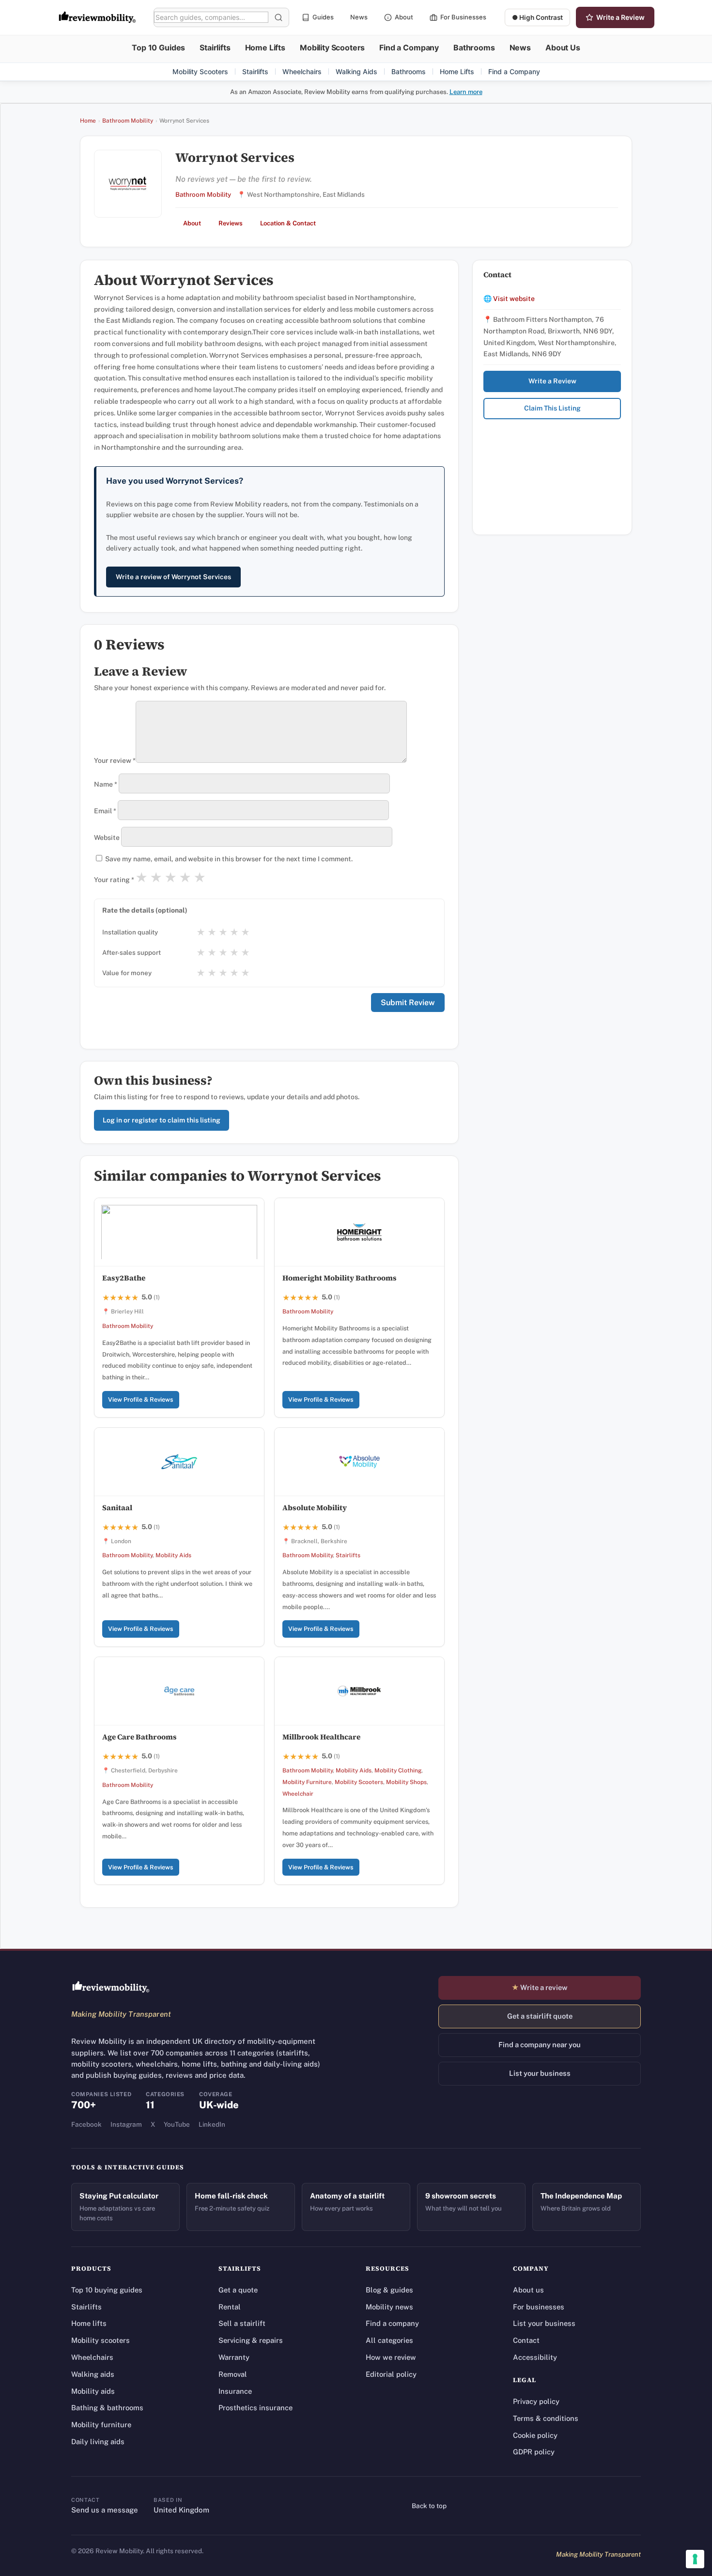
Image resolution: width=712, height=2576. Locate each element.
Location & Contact (288, 223)
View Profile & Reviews (141, 1399)
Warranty (234, 2357)
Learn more (466, 92)
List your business (540, 2073)
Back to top (429, 2506)
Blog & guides (389, 2290)
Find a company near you (540, 2045)
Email (105, 811)
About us (528, 2290)
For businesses (539, 2307)
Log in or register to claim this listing (162, 1120)
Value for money (127, 973)
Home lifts (89, 2323)
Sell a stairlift (242, 2323)
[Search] (279, 17)
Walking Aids (356, 71)
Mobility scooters (101, 2340)
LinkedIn (212, 2124)
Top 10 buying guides (107, 2290)
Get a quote (238, 2290)
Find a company (392, 2323)
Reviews (231, 223)
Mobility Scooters (332, 47)
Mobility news (389, 2307)
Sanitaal (117, 1508)
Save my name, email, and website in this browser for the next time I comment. (229, 859)
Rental (230, 2307)
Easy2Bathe (124, 1278)
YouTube (177, 2124)
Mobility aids (93, 2391)
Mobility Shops (406, 1782)
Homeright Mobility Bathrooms (340, 1278)
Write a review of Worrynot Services (173, 577)
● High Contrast (537, 17)
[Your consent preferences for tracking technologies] (695, 2559)
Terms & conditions (546, 2418)
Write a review (540, 1987)
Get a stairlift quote (540, 2016)
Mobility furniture (101, 2425)
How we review (391, 2357)
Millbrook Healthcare (321, 1737)
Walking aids (93, 2374)
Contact (526, 2340)
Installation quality (130, 932)
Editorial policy (391, 2374)
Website (107, 838)
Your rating (114, 880)
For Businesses (463, 17)
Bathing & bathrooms (107, 2408)
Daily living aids (98, 2442)
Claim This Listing (552, 408)
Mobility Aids (173, 1555)
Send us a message (105, 2510)
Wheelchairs (302, 71)
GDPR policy (534, 2452)
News (359, 17)
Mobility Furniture (307, 1782)
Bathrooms (474, 47)
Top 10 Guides (158, 47)
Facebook (86, 2124)
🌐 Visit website (509, 299)
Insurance (235, 2391)
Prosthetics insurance (255, 2408)
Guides (323, 17)
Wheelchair (298, 1794)
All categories (389, 2340)
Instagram (126, 2124)
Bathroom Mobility (128, 121)
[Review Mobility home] (111, 1987)
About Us (563, 47)
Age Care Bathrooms (139, 1737)
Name (106, 784)
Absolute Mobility (315, 1508)
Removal (233, 2374)
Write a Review (620, 17)
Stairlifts (215, 47)
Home (88, 121)
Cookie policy (535, 2435)
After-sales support (132, 952)
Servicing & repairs (251, 2340)
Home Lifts (265, 47)
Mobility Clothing (398, 1770)
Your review (115, 760)
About (404, 17)
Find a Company (409, 47)
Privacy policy (536, 2401)
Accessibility (535, 2357)
